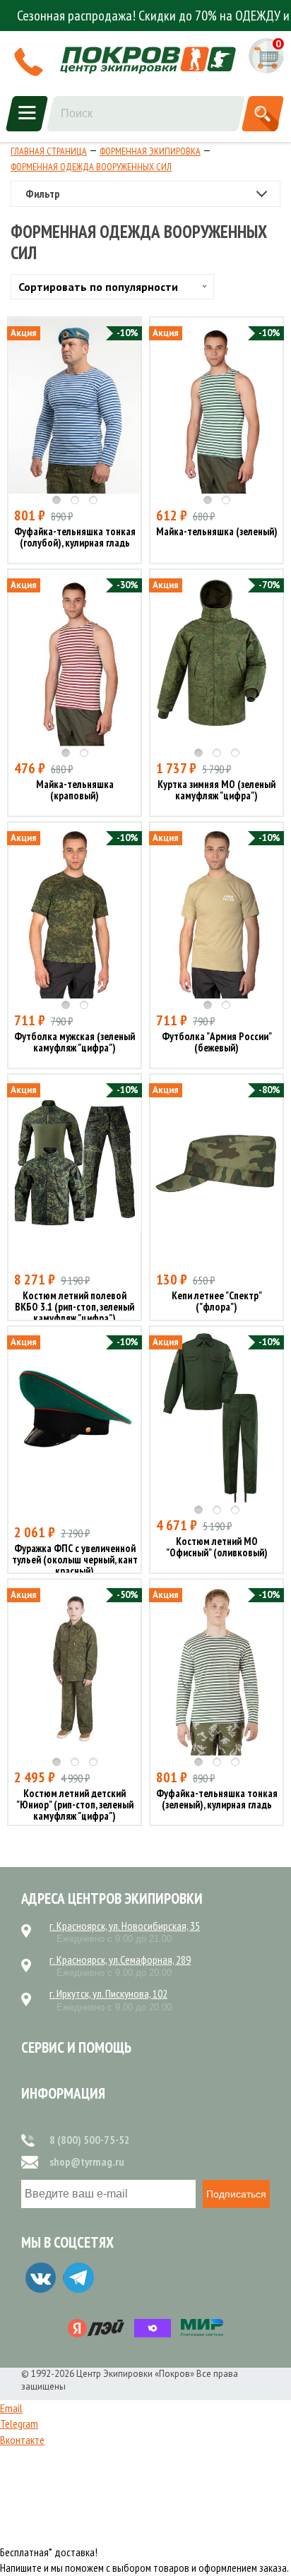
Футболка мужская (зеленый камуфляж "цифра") (75, 1043)
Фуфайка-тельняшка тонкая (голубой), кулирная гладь (75, 538)
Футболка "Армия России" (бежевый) (217, 1043)
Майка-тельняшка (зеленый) (217, 532)
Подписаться (236, 2194)
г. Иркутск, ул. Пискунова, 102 (108, 1993)
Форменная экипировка (150, 151)
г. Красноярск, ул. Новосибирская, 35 (125, 1926)
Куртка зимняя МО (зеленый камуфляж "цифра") (216, 791)
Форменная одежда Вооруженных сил (91, 167)
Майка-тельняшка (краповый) (75, 791)
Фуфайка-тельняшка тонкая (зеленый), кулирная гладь (217, 1800)
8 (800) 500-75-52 (90, 2140)
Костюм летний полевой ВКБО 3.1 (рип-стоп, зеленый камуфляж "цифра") (75, 1307)
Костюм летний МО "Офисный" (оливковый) (217, 1548)
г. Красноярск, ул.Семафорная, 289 (120, 1960)
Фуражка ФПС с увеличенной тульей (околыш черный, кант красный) (75, 1560)
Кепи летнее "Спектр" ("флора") (217, 1302)
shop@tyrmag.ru (87, 2161)
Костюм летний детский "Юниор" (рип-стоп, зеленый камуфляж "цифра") (75, 1805)
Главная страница (49, 151)
